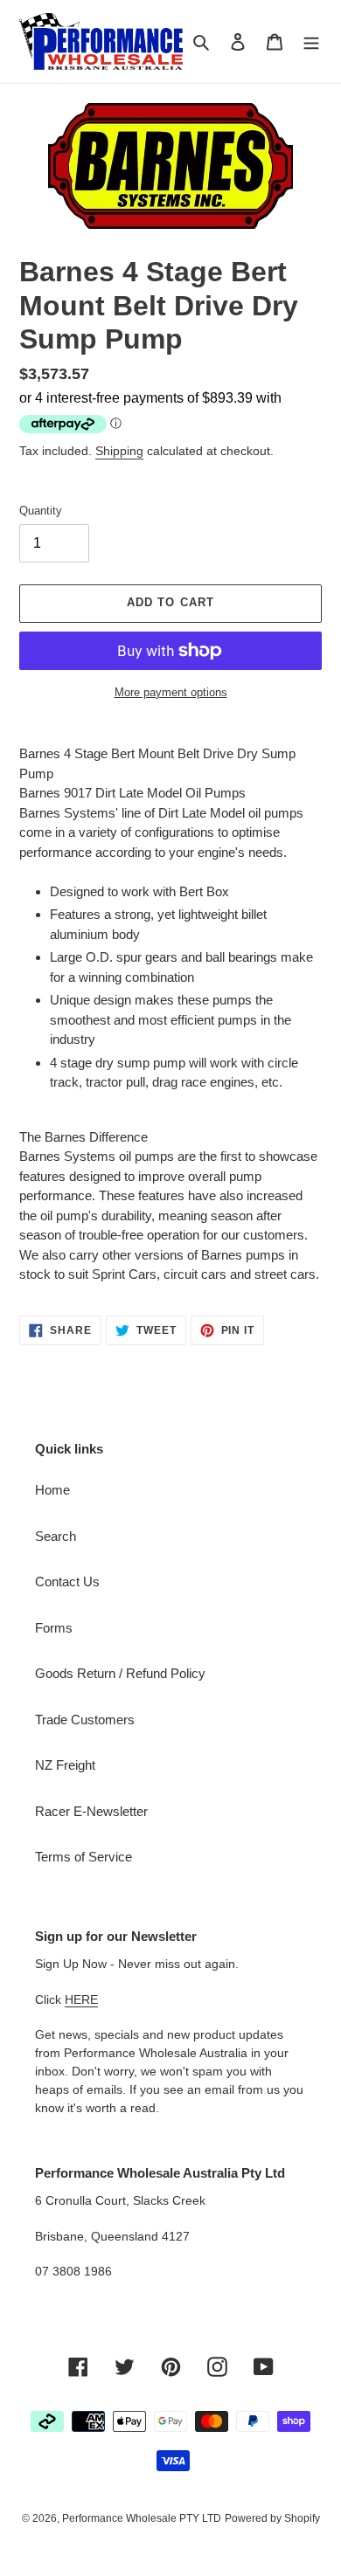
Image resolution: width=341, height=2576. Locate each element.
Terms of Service (84, 1857)
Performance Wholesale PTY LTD (142, 2518)
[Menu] (311, 41)
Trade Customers (85, 1720)
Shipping (119, 451)
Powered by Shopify (272, 2518)
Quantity (41, 511)
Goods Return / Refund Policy (120, 1673)
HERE (81, 1999)
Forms (54, 1628)
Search (56, 1536)
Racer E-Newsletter (91, 1811)
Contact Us (67, 1582)
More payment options (171, 692)
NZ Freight (65, 1765)
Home (52, 1490)
